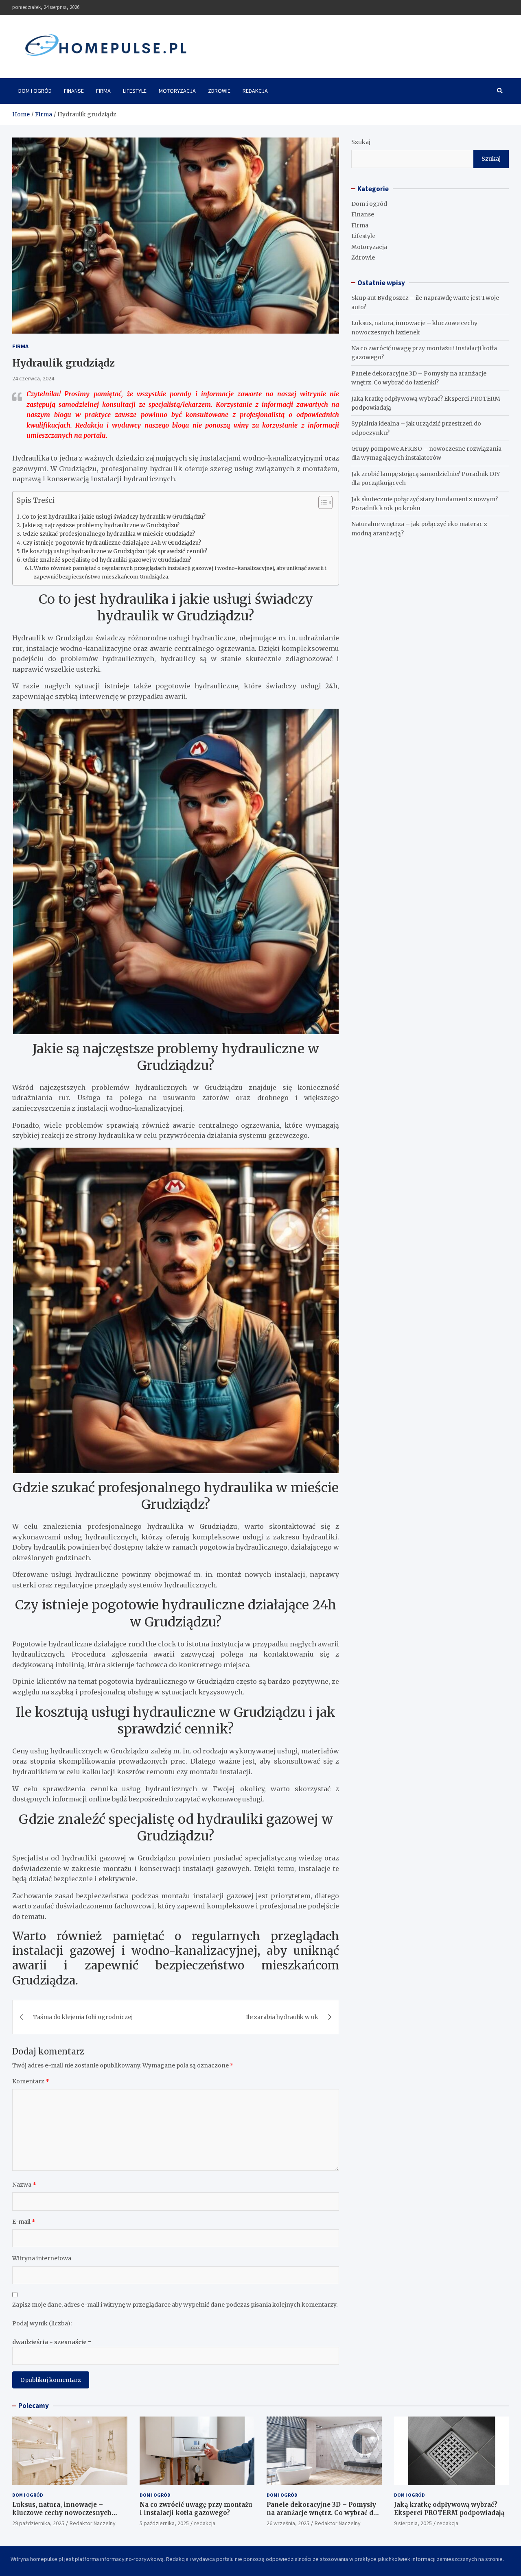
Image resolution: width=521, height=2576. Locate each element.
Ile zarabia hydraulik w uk (282, 2017)
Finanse (74, 91)
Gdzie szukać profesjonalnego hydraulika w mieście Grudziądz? (109, 534)
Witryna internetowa (42, 2258)
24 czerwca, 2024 (33, 378)
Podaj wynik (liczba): (42, 2323)
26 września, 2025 (288, 2523)
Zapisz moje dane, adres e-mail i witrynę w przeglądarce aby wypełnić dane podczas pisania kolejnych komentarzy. (175, 2305)
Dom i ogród (35, 91)
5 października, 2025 (164, 2523)
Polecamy (34, 2406)
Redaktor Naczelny (93, 2523)
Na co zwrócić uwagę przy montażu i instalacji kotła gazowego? (196, 2509)
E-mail (24, 2222)
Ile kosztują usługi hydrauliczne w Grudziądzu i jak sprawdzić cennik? (114, 551)
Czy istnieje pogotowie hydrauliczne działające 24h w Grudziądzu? (112, 543)
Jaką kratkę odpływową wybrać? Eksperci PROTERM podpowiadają (449, 2509)
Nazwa (24, 2185)
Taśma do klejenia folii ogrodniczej (83, 2017)
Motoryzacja (177, 91)
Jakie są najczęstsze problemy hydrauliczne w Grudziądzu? (101, 525)
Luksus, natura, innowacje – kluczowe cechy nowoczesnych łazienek (62, 2513)
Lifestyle (135, 91)
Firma (103, 91)
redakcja (205, 2523)
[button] (321, 504)
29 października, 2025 (38, 2523)
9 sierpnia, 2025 (413, 2523)
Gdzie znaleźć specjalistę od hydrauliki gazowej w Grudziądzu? (107, 560)
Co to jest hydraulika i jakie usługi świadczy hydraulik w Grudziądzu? (114, 517)
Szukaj (361, 142)
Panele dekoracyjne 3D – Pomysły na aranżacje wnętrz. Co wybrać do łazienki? (322, 2513)
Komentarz (31, 2081)
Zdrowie (219, 91)
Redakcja (255, 91)
